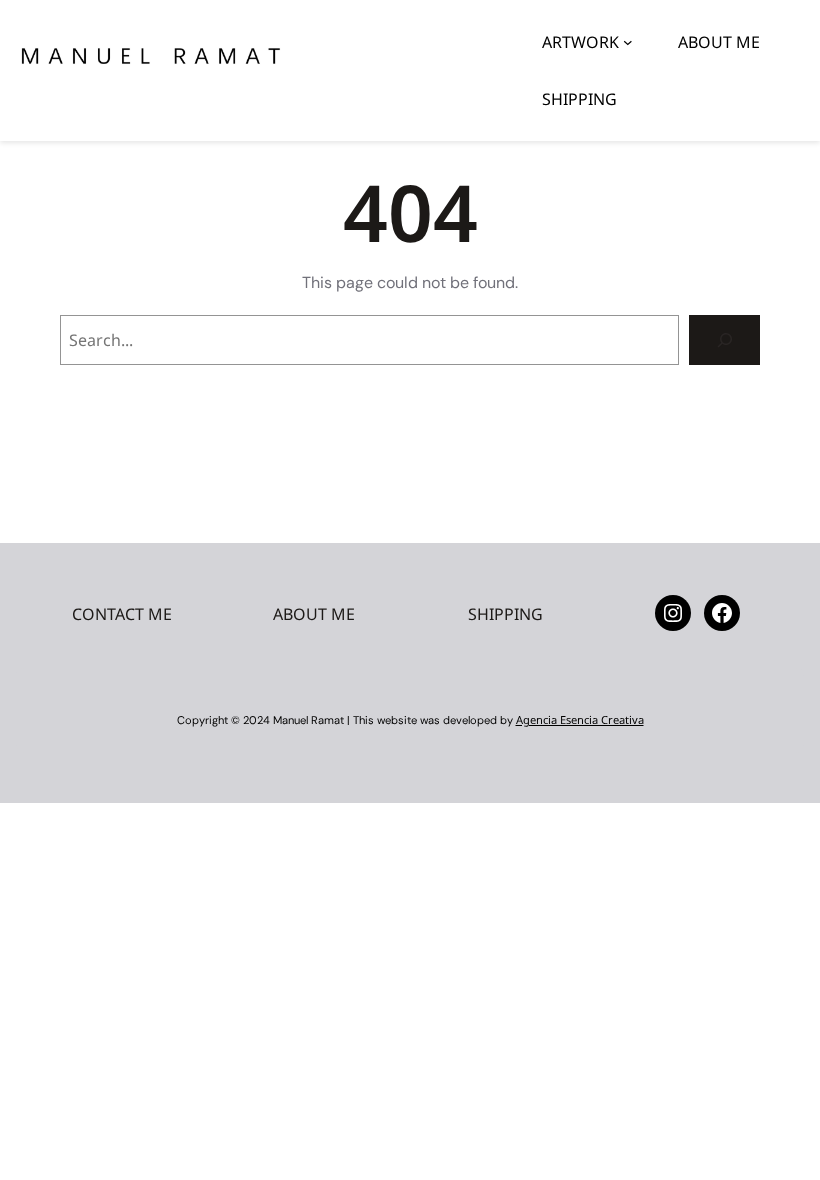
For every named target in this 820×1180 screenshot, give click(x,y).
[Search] (724, 339)
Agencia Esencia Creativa (580, 719)
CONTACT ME (122, 614)
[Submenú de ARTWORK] (628, 42)
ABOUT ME (314, 614)
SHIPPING (505, 614)
